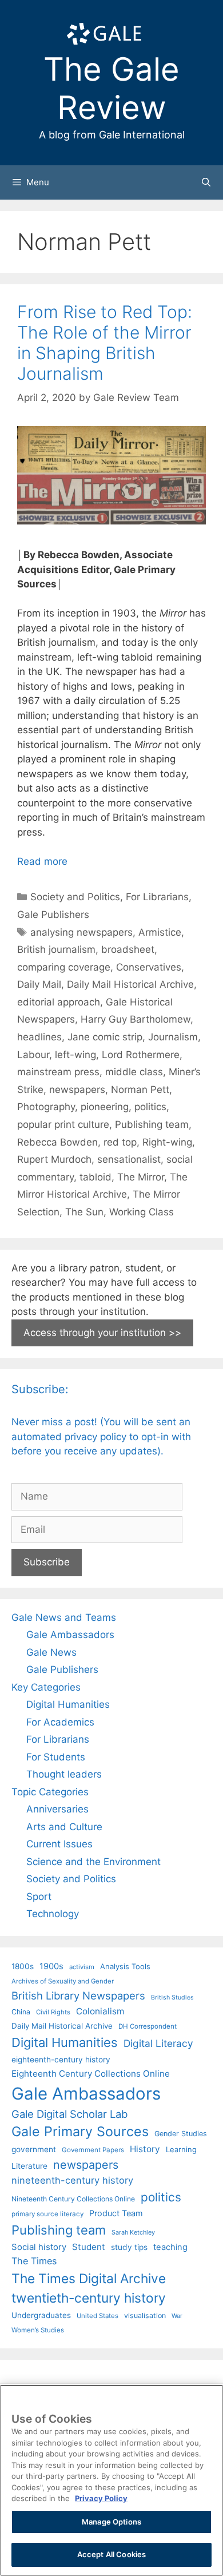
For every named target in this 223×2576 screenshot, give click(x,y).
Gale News (51, 1652)
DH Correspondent (148, 2026)
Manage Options (111, 2522)
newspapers (77, 1090)
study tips (129, 2247)
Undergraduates (41, 2315)
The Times (34, 2261)
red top (120, 1142)
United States (97, 2316)
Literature (29, 2166)
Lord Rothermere (141, 1055)
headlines (39, 1037)
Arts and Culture (64, 1827)
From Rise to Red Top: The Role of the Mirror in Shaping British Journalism (105, 343)
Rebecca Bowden (57, 1142)
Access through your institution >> (102, 1333)
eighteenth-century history (61, 2060)
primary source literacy (47, 2214)
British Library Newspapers (78, 1995)
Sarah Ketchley (133, 2232)
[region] (111, 2480)
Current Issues (59, 1844)
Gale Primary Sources (80, 2131)
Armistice (160, 932)
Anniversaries (57, 1809)
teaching (170, 2247)
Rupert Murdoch (54, 1159)
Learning (181, 2149)
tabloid (95, 1177)
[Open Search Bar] (206, 182)
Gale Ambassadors (70, 1635)
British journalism (56, 949)
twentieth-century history (89, 2298)
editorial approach (59, 1002)
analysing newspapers (81, 932)
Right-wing (167, 1142)
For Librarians (157, 897)
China (21, 2012)
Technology (53, 1914)
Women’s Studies (38, 2330)
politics (150, 1107)
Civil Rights (53, 2012)
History (145, 2149)
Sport (39, 1897)
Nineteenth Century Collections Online (73, 2199)
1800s (23, 1966)
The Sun (84, 1212)
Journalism (173, 1037)
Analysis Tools (125, 1966)
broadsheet (128, 949)
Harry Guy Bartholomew (136, 1019)
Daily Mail (39, 984)
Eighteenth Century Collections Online (91, 2074)
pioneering (105, 1107)
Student (89, 2247)
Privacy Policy (101, 2498)
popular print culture (63, 1124)
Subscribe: (40, 1389)
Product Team (116, 2213)
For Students (56, 1757)
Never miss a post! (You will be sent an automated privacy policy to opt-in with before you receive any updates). (101, 1436)
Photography (46, 1107)
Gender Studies (181, 2134)
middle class (134, 1072)
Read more (42, 861)
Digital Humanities (68, 1704)
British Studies (172, 1997)
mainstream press (58, 1072)
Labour (33, 1055)
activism (82, 1967)
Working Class (142, 1212)
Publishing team (152, 1124)
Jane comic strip (105, 1037)
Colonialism (100, 2011)
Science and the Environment (93, 1862)
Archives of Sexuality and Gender (63, 1981)
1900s (51, 1966)
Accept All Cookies (111, 2554)
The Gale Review (111, 88)
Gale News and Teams (64, 1617)
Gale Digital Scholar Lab (69, 2114)
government (34, 2149)
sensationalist (129, 1159)
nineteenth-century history (72, 2180)
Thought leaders (64, 1774)
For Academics (60, 1722)
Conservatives (149, 967)
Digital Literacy (158, 2043)
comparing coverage (64, 967)
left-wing (75, 1055)
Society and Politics (75, 897)
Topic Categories (50, 1792)
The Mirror (141, 1177)
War (177, 2316)
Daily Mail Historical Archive (130, 984)
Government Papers (93, 2150)
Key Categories (46, 1687)
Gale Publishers (53, 915)
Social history (39, 2247)
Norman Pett (140, 1090)
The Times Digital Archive (89, 2278)
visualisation (145, 2315)
